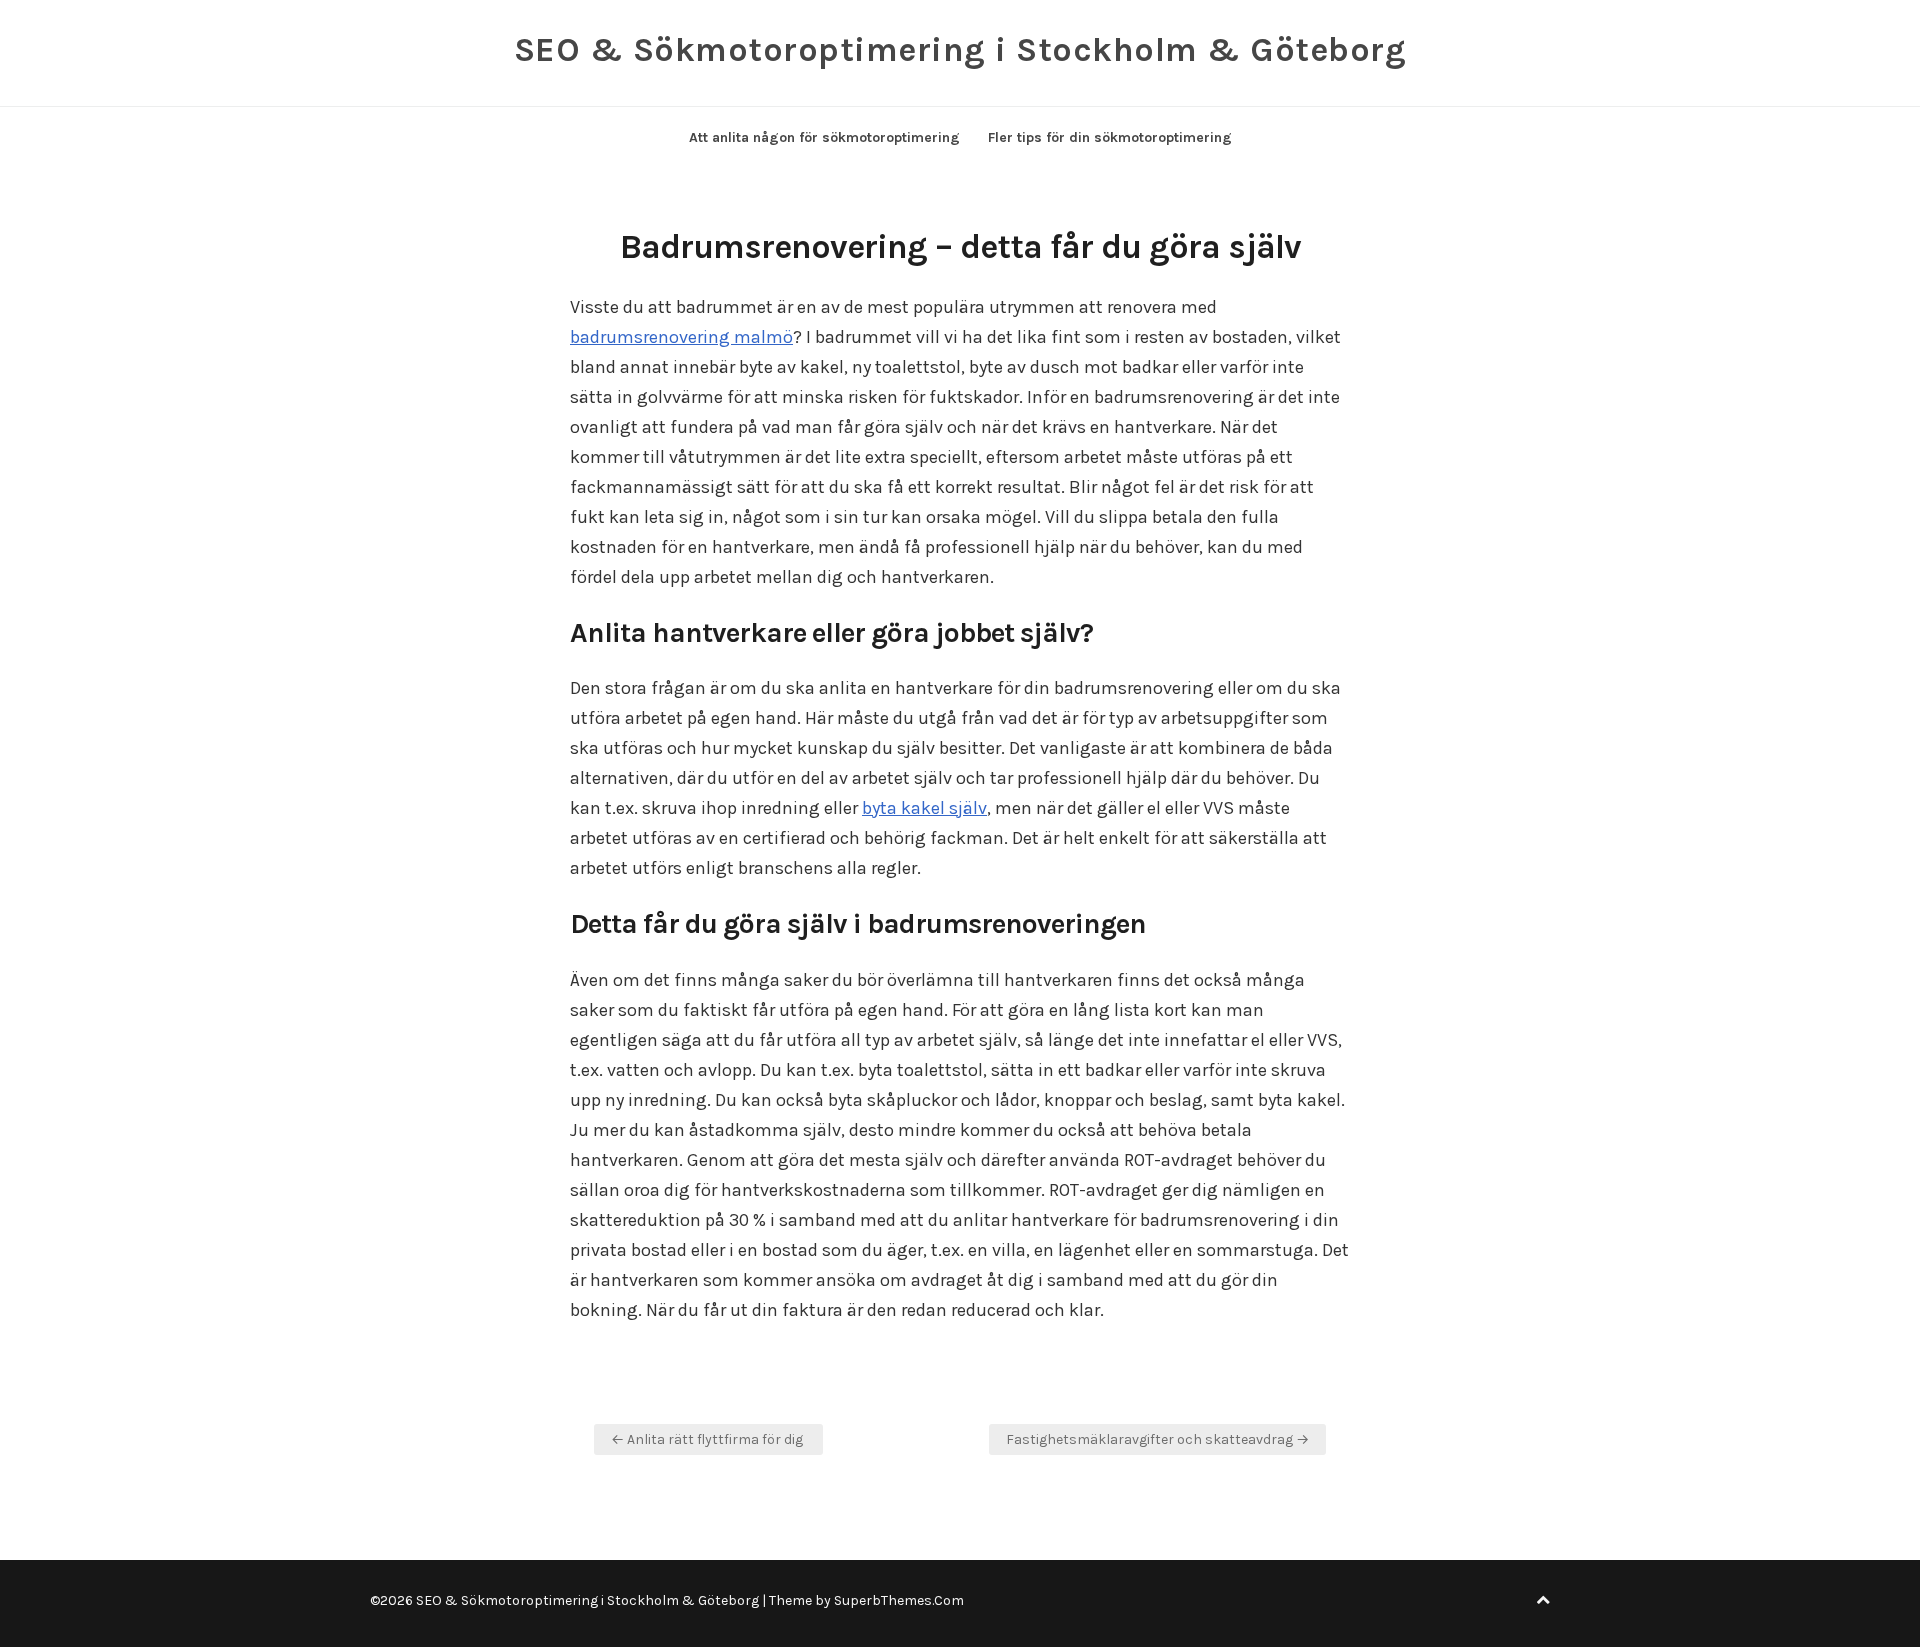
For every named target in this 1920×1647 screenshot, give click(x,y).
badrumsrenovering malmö (681, 337)
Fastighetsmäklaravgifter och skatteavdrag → (1157, 1439)
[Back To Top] (1543, 1600)
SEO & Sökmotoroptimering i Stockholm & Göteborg (960, 50)
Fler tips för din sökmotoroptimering (1110, 137)
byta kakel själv (924, 808)
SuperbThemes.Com (899, 1600)
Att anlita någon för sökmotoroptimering (824, 137)
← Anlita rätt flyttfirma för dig (708, 1439)
